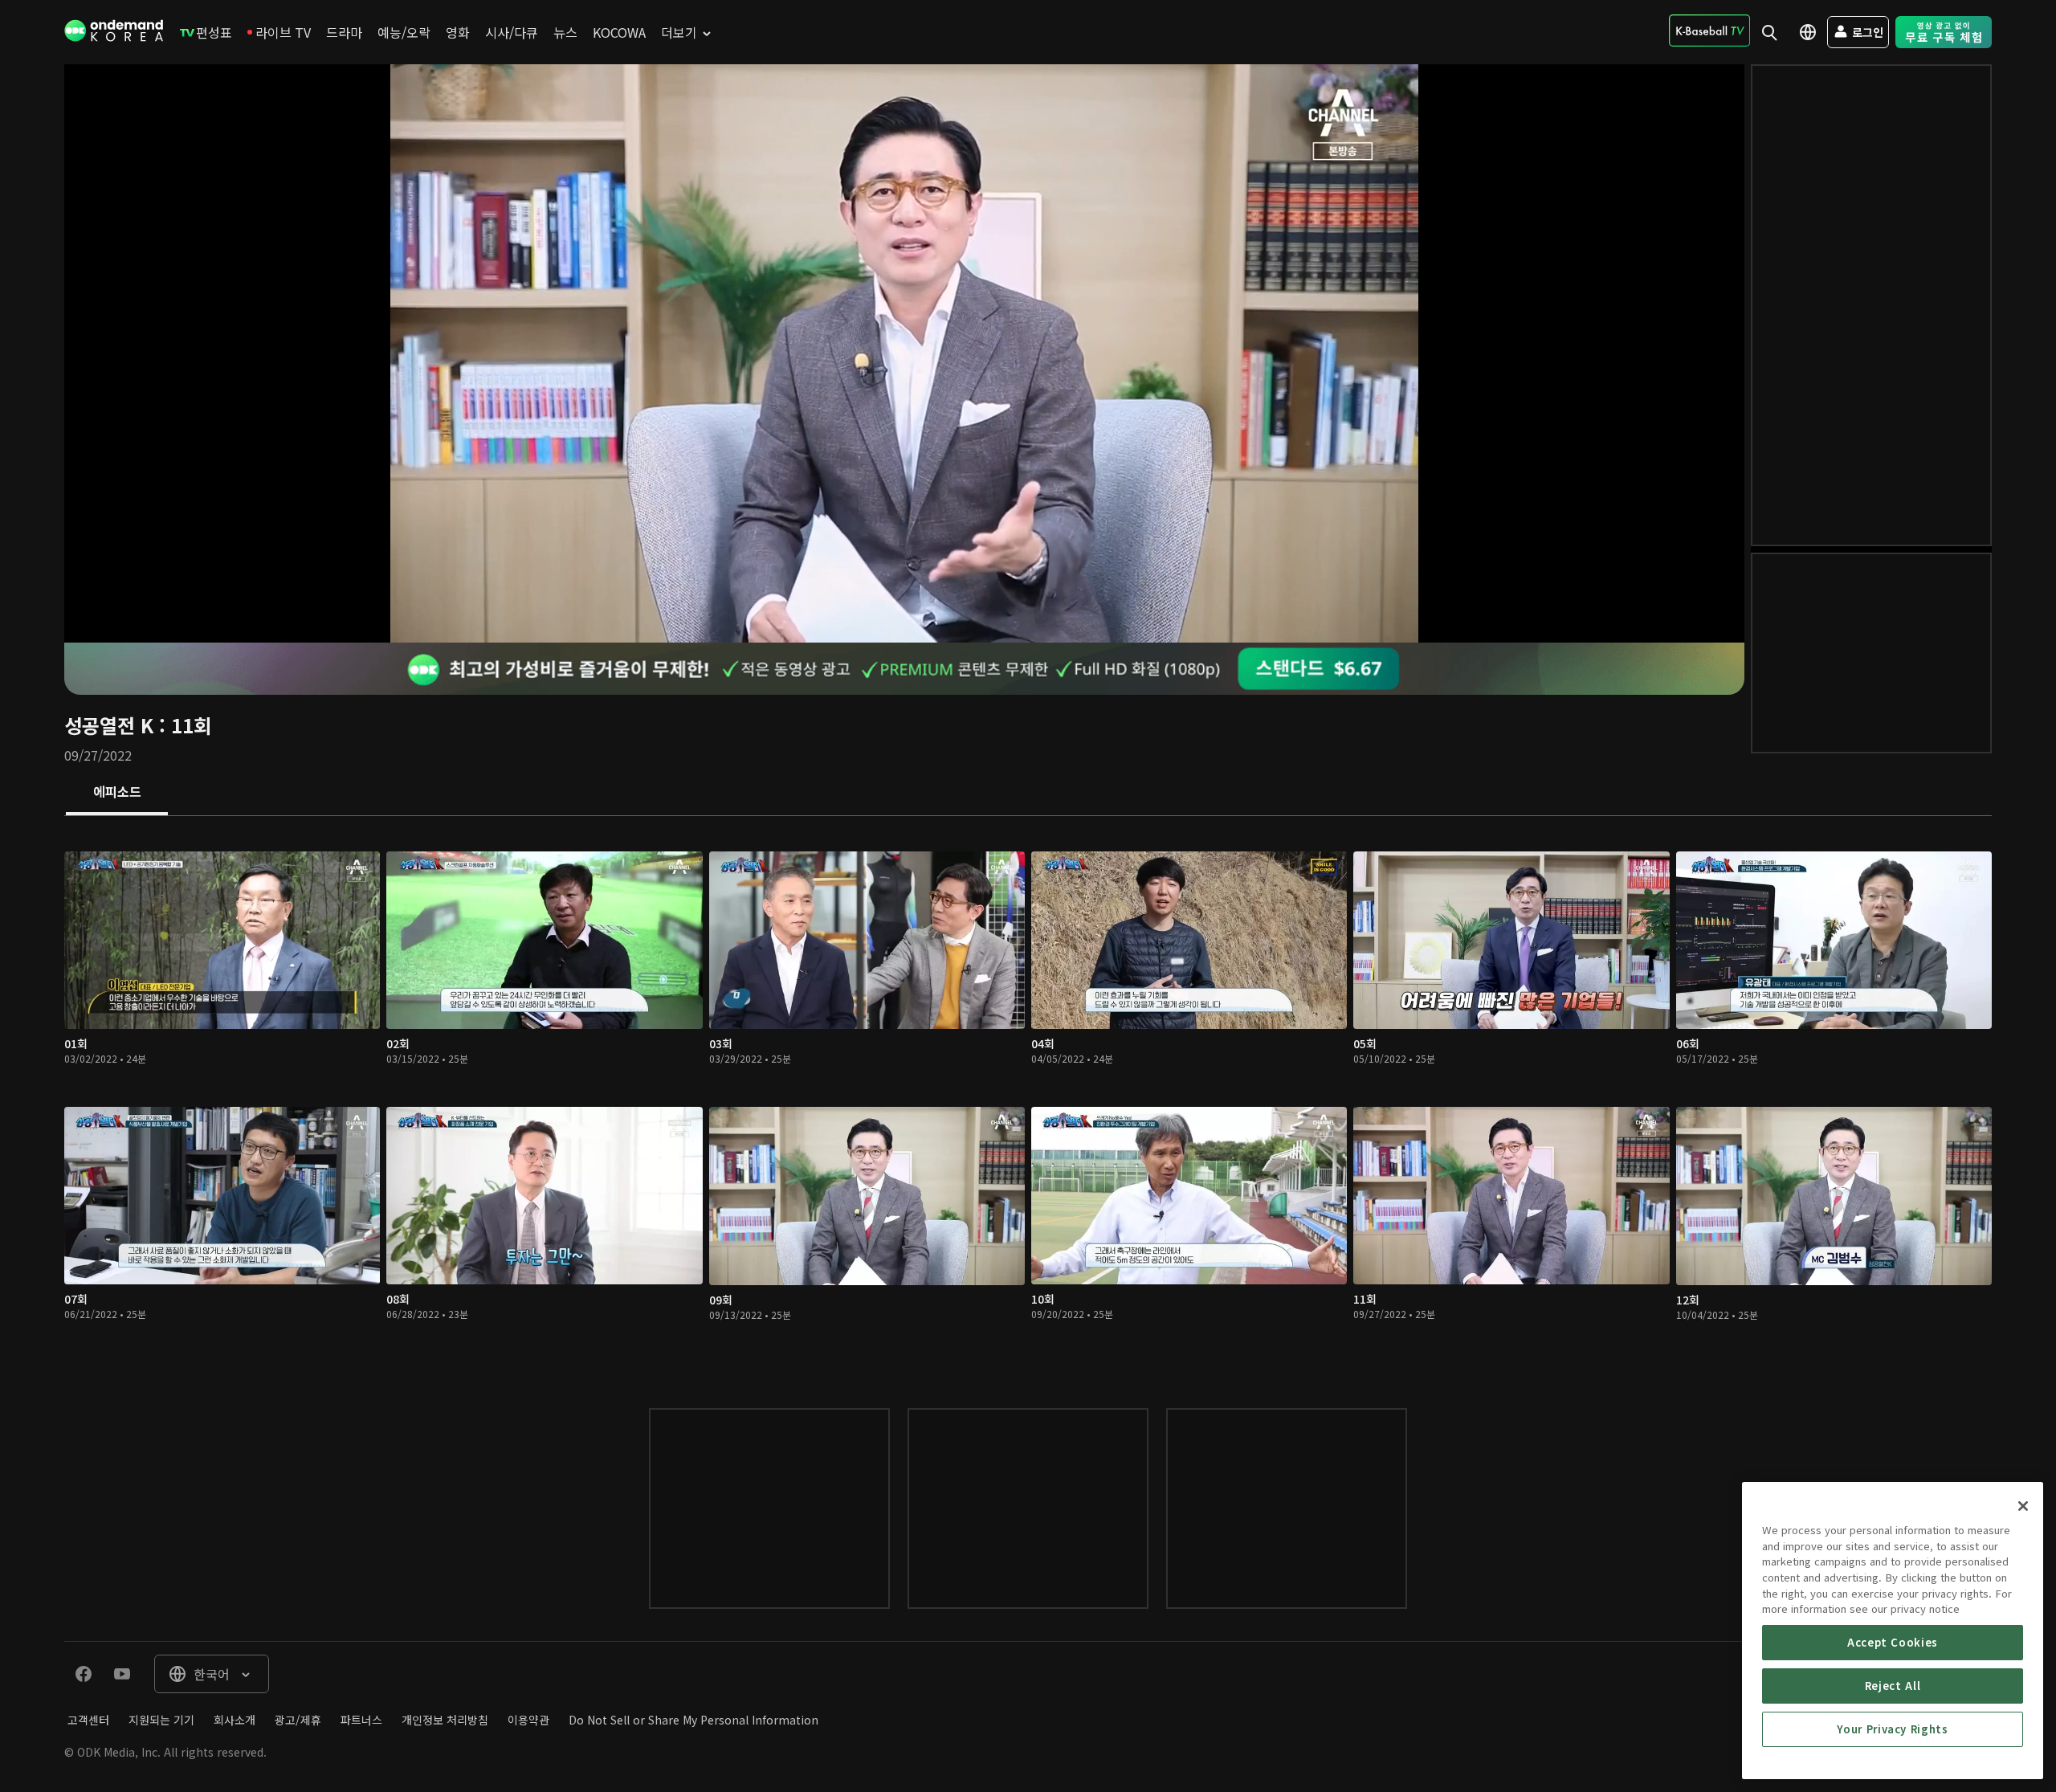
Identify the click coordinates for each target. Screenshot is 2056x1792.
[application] (904, 353)
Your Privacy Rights (1892, 1729)
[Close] (2023, 1506)
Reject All (1893, 1686)
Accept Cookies (1893, 1642)
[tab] (117, 793)
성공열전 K (109, 725)
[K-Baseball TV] (1709, 31)
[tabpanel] (1028, 1096)
